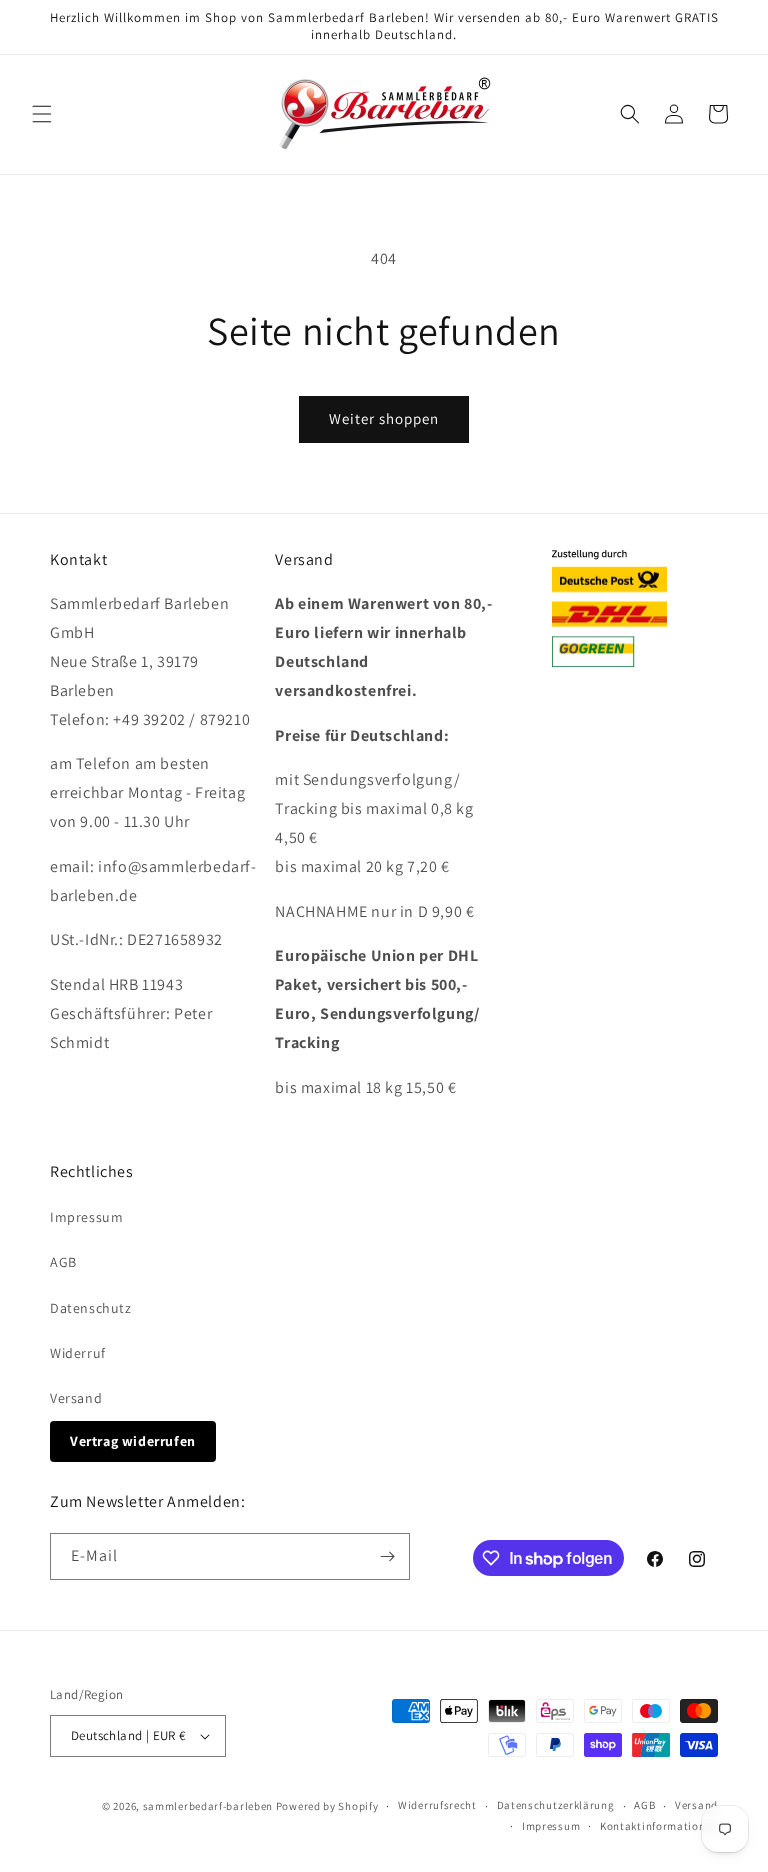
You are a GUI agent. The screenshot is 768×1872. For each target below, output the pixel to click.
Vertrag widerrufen (133, 1441)
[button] (42, 114)
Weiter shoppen (384, 418)
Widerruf (78, 1353)
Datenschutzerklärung (556, 1805)
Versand (76, 1398)
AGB (63, 1262)
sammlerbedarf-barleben (208, 1806)
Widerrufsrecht (437, 1805)
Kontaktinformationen (659, 1826)
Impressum (86, 1217)
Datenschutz (91, 1308)
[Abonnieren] (387, 1556)
